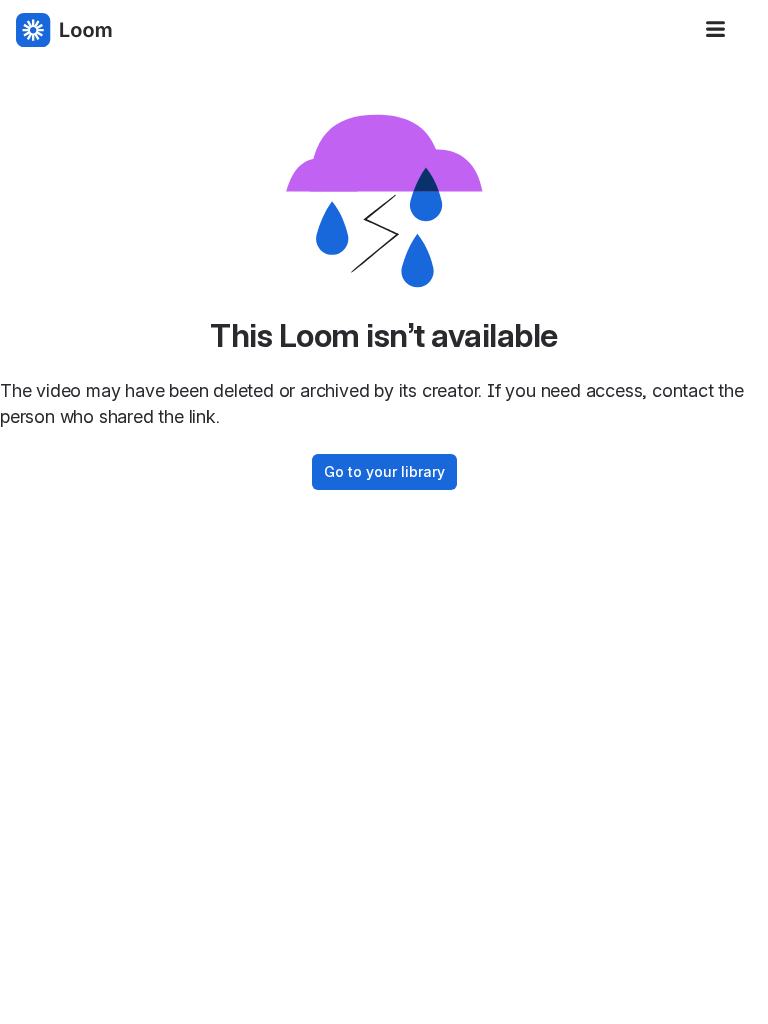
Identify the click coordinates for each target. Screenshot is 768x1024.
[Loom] (64, 30)
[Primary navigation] (716, 30)
